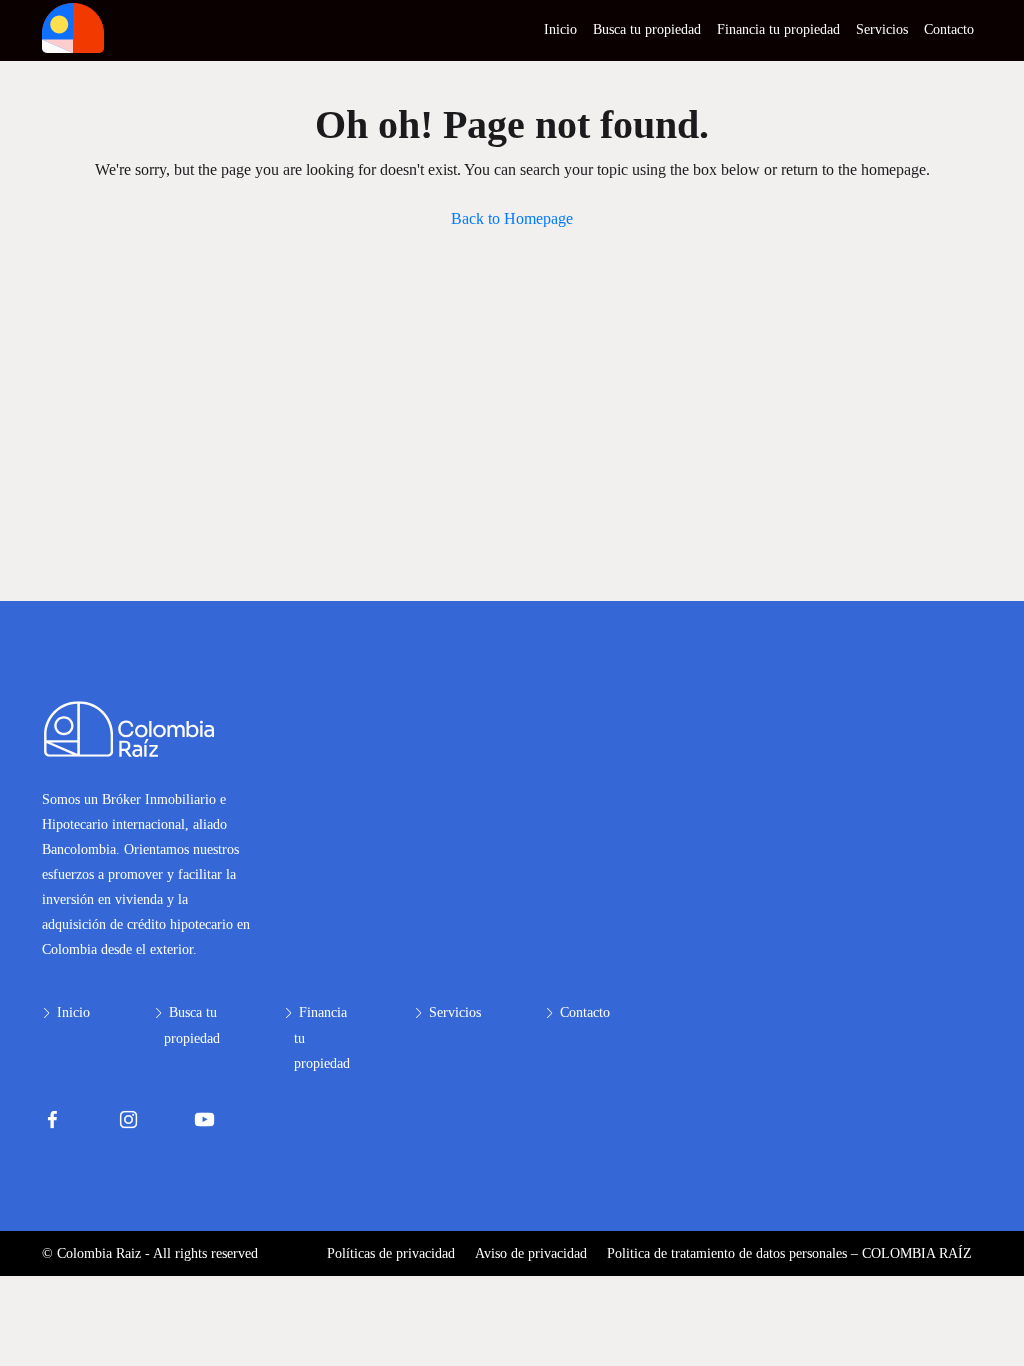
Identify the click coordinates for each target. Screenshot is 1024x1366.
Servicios (882, 29)
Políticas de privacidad (391, 1253)
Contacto (949, 29)
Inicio (560, 29)
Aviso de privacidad (531, 1253)
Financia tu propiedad (778, 29)
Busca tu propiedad (647, 29)
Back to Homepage (512, 218)
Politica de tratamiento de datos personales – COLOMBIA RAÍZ (789, 1253)
